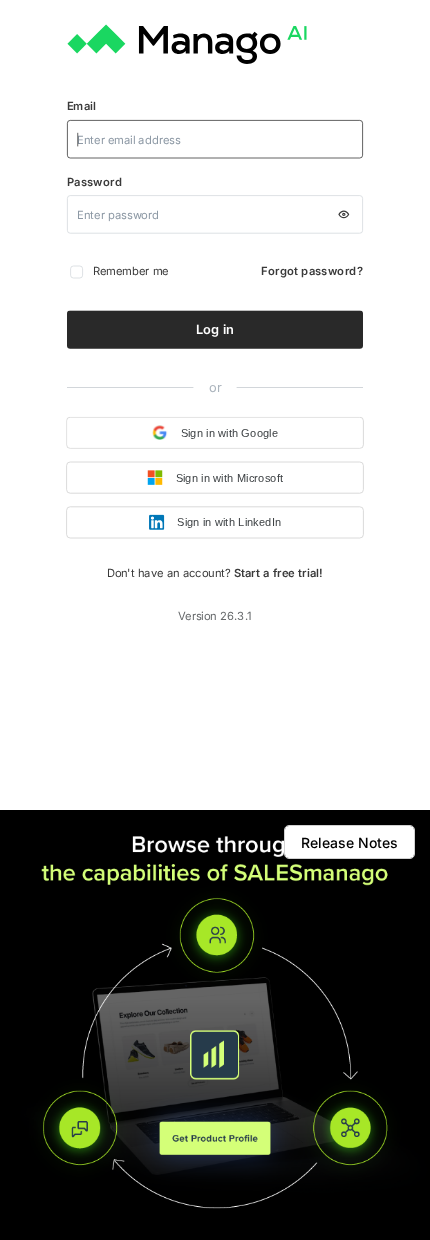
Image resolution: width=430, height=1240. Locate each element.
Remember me (131, 271)
